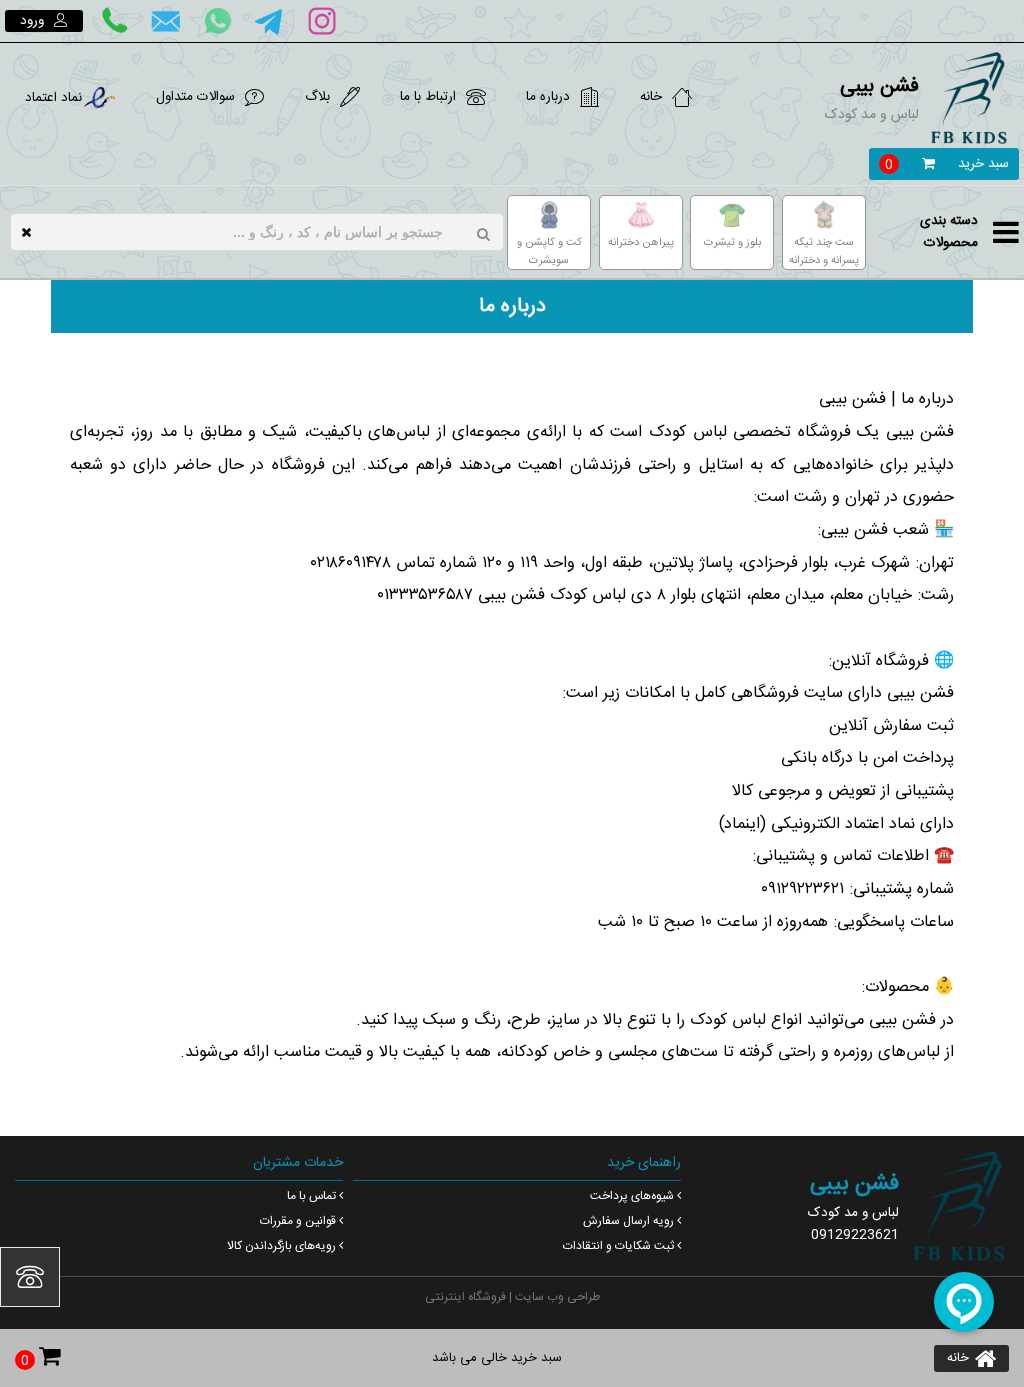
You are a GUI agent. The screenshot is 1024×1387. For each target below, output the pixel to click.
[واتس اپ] (218, 21)
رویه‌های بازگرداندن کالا (281, 1246)
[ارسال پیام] (166, 21)
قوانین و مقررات (298, 1221)
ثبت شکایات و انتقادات (618, 1246)
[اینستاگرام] (322, 21)
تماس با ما (311, 1196)
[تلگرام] (270, 21)
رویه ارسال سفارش (628, 1221)
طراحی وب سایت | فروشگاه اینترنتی (512, 1297)
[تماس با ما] (114, 21)
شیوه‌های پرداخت (632, 1196)
